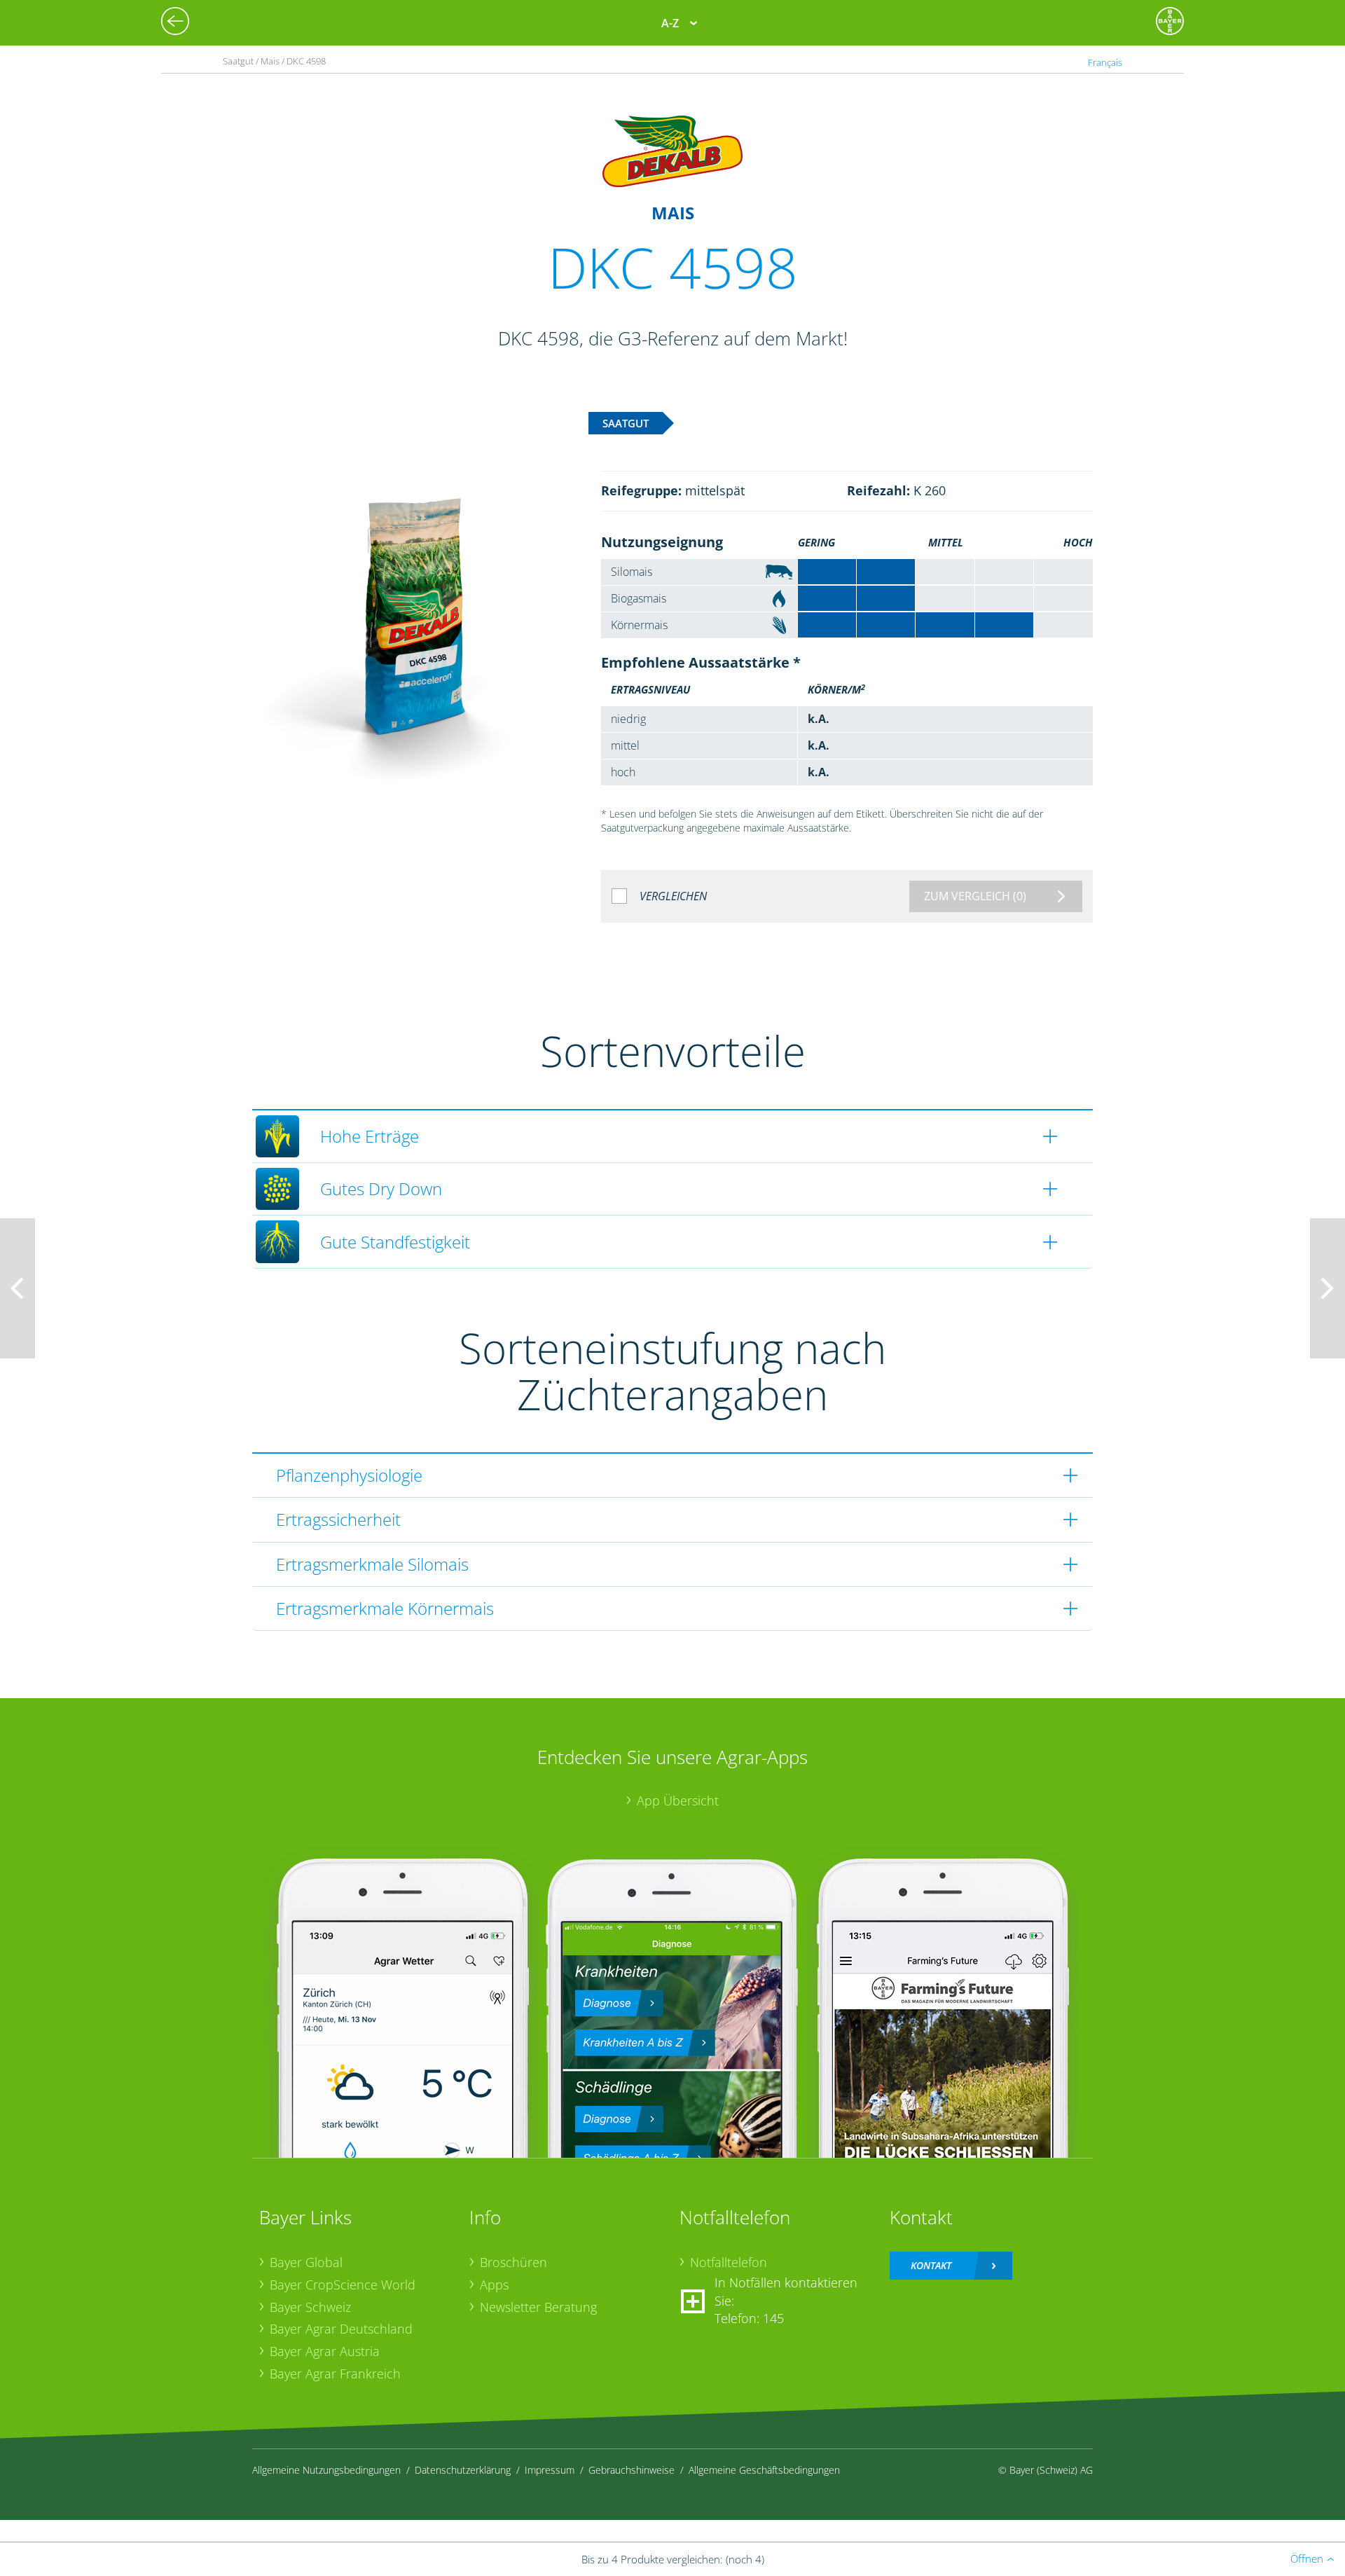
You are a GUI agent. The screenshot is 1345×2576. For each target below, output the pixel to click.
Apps (494, 2285)
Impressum (550, 2470)
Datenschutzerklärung (463, 2470)
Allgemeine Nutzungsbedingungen (326, 2470)
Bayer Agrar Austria (325, 2351)
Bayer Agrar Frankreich (335, 2374)
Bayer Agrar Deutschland (341, 2329)
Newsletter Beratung (538, 2307)
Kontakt (931, 2265)
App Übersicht (678, 1800)
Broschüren (513, 2262)
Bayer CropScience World (343, 2285)
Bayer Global (306, 2262)
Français (1105, 62)
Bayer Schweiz (310, 2307)
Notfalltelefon (729, 2262)
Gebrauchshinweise (632, 2470)
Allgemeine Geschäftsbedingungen (764, 2470)
